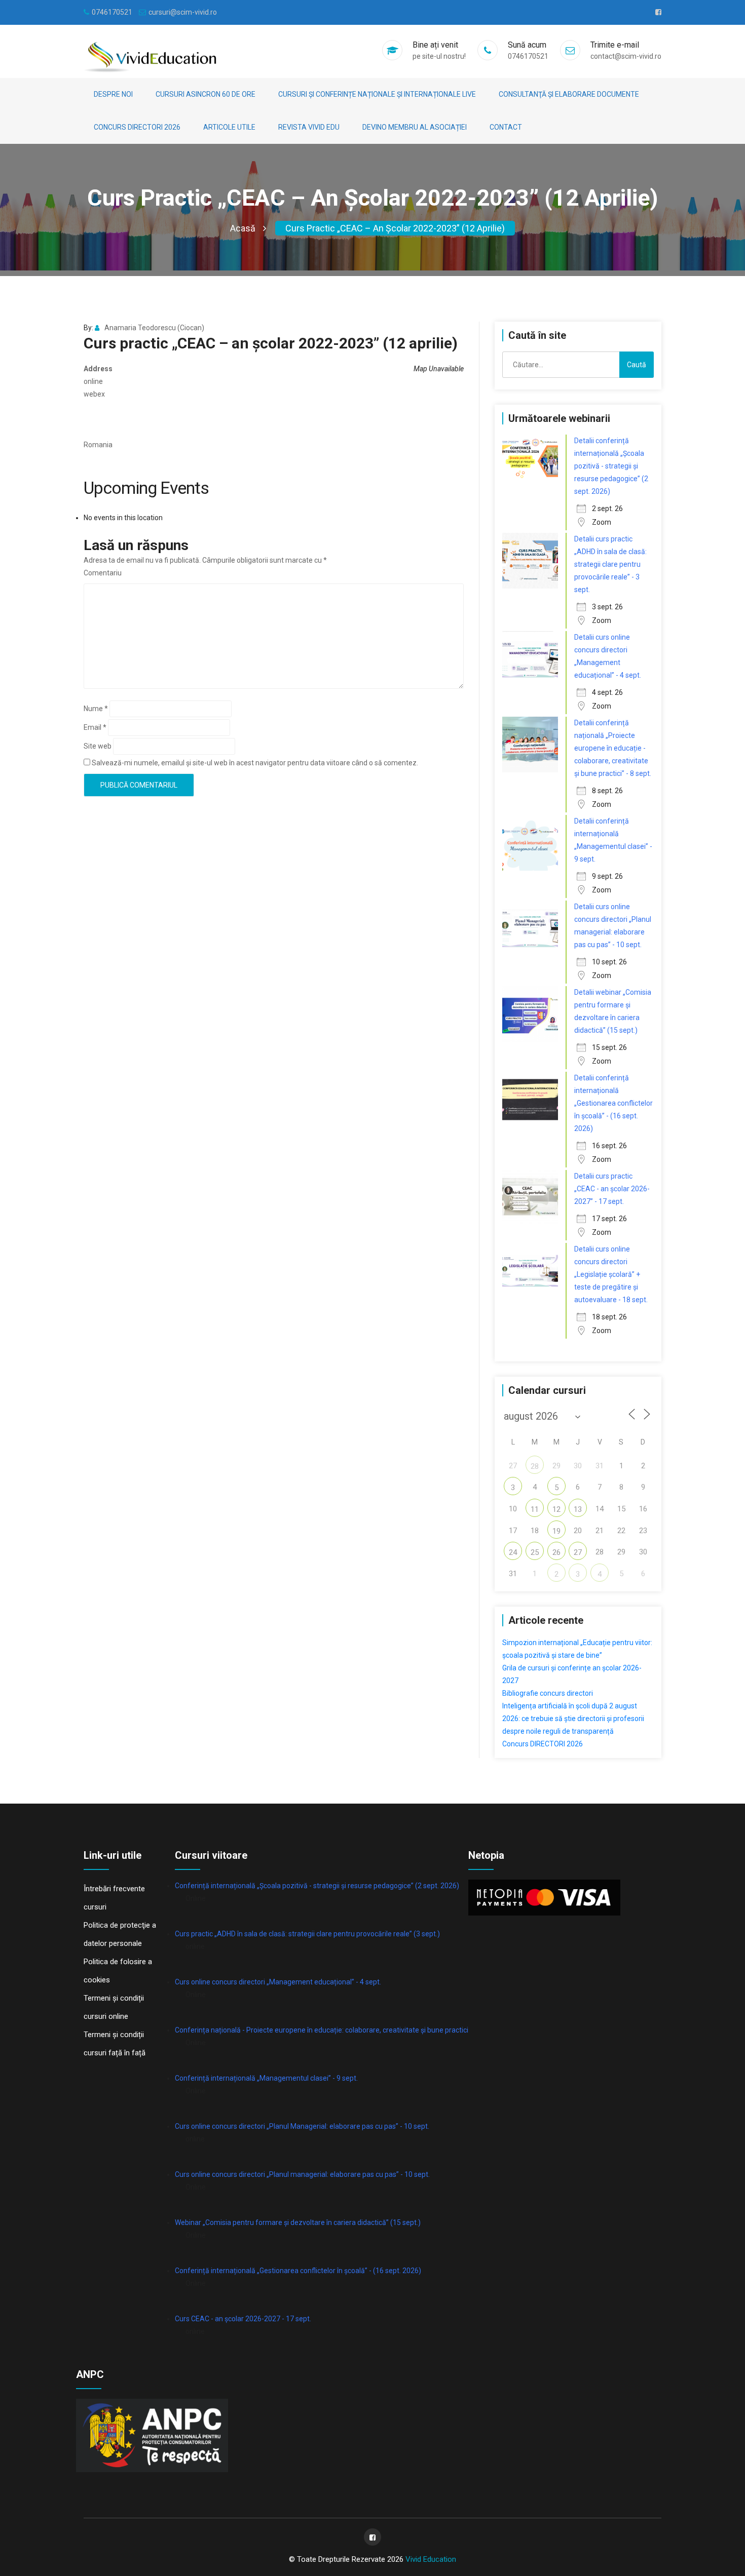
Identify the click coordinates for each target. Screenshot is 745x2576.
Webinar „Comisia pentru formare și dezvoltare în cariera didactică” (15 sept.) (298, 2222)
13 (578, 1509)
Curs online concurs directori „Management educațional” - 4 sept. (278, 1982)
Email (95, 727)
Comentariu (103, 573)
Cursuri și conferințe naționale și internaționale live (377, 94)
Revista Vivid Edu (309, 127)
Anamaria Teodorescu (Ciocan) (154, 328)
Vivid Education (431, 2559)
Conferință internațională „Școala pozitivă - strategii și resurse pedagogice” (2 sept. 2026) (317, 1886)
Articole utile (229, 127)
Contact (506, 127)
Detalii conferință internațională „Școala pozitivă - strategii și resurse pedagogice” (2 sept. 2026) (611, 466)
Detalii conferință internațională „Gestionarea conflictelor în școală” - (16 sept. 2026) (613, 1103)
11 (535, 1509)
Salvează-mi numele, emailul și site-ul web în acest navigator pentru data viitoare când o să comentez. (255, 763)
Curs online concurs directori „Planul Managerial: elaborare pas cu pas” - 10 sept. (302, 2126)
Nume (96, 709)
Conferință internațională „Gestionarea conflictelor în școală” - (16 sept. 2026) (298, 2271)
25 (535, 1552)
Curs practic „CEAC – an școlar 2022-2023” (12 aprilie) (395, 228)
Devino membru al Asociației (415, 127)
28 (535, 1466)
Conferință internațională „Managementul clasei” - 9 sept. (266, 2078)
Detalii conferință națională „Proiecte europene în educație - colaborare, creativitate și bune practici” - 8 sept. (613, 748)
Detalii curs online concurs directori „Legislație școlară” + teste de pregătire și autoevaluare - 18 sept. (611, 1274)
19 (556, 1531)
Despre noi (113, 94)
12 (556, 1509)
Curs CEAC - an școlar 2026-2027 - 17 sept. (243, 2319)
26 (556, 1552)
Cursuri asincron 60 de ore (206, 94)
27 (578, 1552)
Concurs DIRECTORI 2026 (137, 127)
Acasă (243, 228)
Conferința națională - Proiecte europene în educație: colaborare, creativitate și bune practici (322, 2030)
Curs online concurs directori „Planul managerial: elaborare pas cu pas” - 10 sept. (302, 2174)
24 (513, 1552)
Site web (98, 746)
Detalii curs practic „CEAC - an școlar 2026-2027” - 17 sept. (612, 1189)
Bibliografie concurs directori (548, 1693)
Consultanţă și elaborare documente (569, 94)
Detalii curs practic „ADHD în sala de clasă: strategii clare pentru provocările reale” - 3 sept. (610, 564)
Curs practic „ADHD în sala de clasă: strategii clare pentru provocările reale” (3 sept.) (307, 1934)
